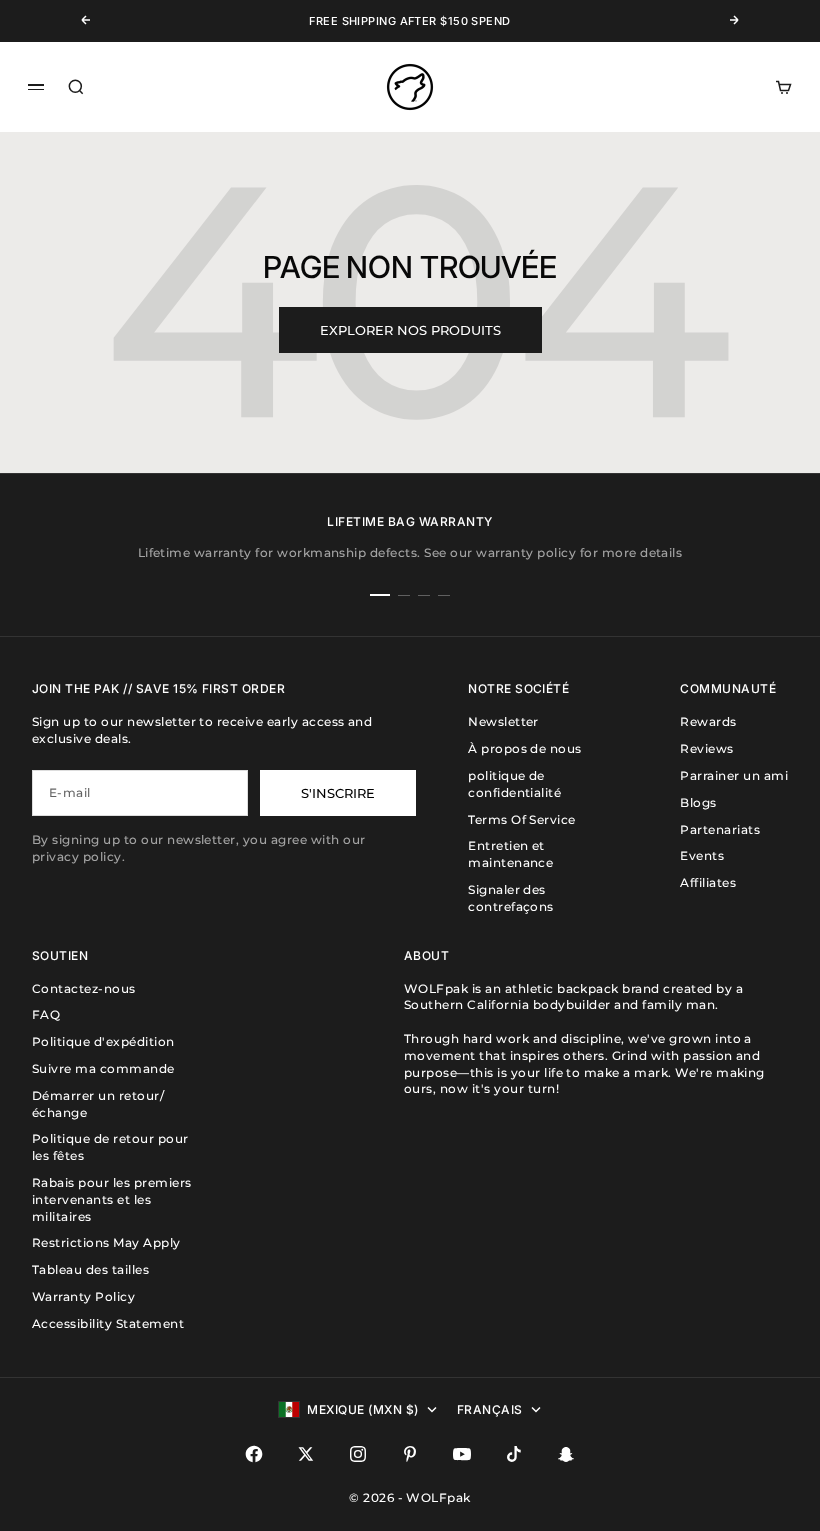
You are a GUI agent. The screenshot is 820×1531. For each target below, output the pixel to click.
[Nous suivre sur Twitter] (306, 1454)
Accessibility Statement (108, 1323)
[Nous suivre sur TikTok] (514, 1454)
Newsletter (503, 721)
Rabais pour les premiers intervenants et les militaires (112, 1199)
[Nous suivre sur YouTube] (462, 1454)
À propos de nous (525, 748)
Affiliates (708, 882)
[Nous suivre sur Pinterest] (410, 1454)
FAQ (46, 1014)
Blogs (698, 802)
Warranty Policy (83, 1296)
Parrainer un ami (734, 775)
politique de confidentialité (514, 784)
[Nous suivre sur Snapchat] (566, 1454)
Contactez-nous (84, 988)
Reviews (706, 748)
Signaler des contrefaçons (511, 898)
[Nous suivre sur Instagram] (358, 1454)
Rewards (708, 721)
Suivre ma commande (103, 1068)
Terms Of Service (522, 819)
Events (702, 855)
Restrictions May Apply (106, 1242)
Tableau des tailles (90, 1269)
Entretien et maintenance (510, 854)
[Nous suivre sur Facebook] (254, 1454)
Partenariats (720, 829)
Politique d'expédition (103, 1041)
